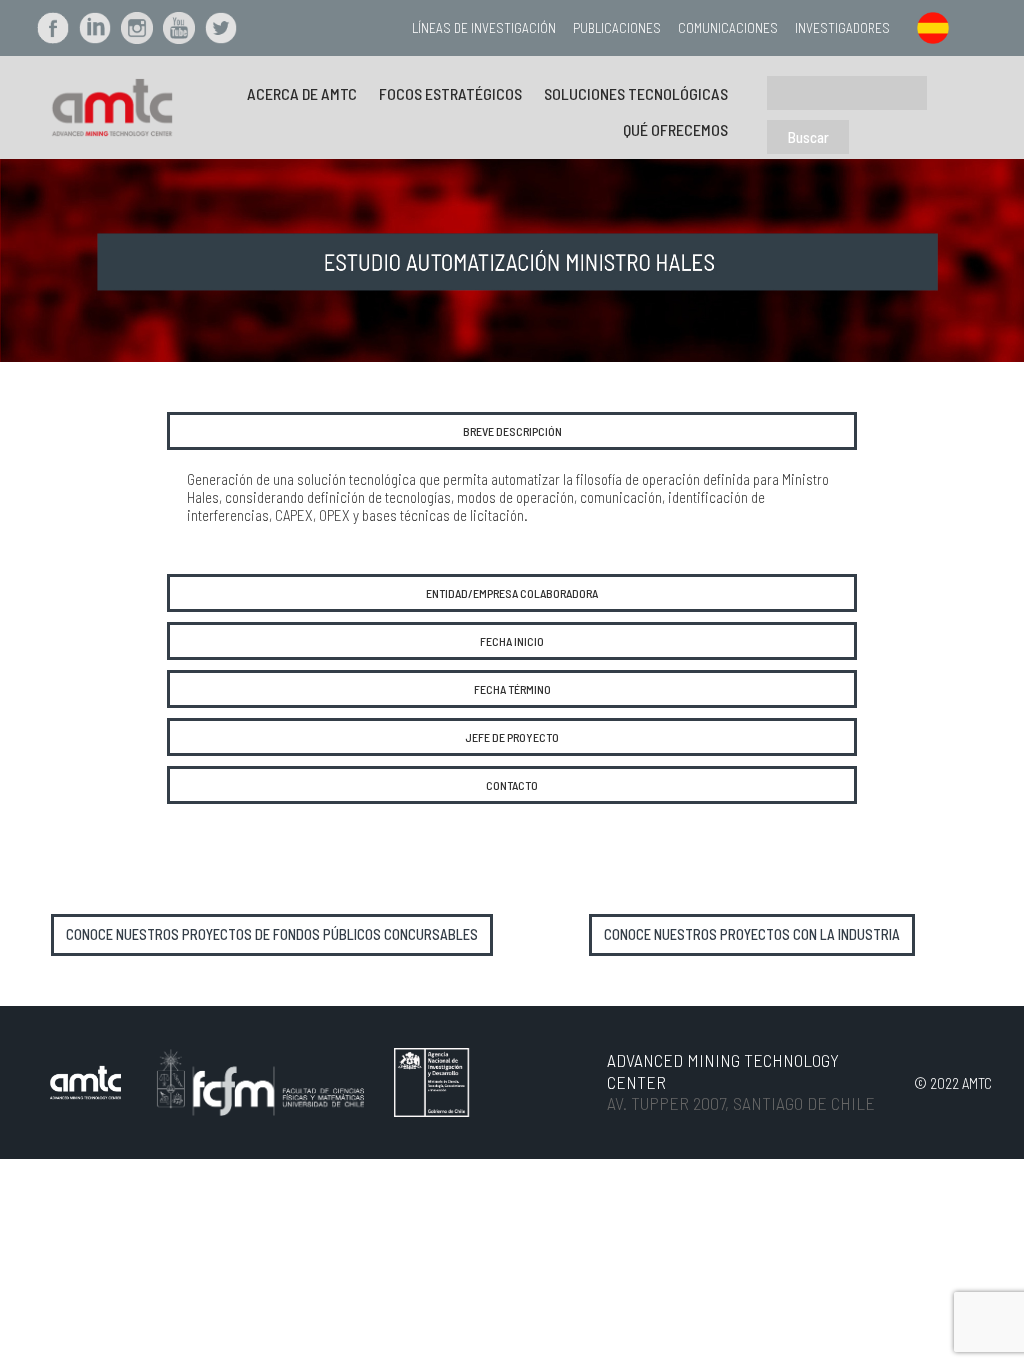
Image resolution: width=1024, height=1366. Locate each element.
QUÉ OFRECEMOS (675, 129)
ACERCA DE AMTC (302, 93)
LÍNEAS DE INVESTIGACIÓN (484, 27)
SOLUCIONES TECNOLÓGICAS (636, 93)
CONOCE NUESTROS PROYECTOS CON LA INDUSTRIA (752, 934)
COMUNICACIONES (728, 27)
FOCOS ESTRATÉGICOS (450, 93)
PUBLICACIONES (617, 27)
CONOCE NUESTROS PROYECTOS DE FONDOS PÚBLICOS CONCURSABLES (272, 934)
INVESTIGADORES (842, 27)
